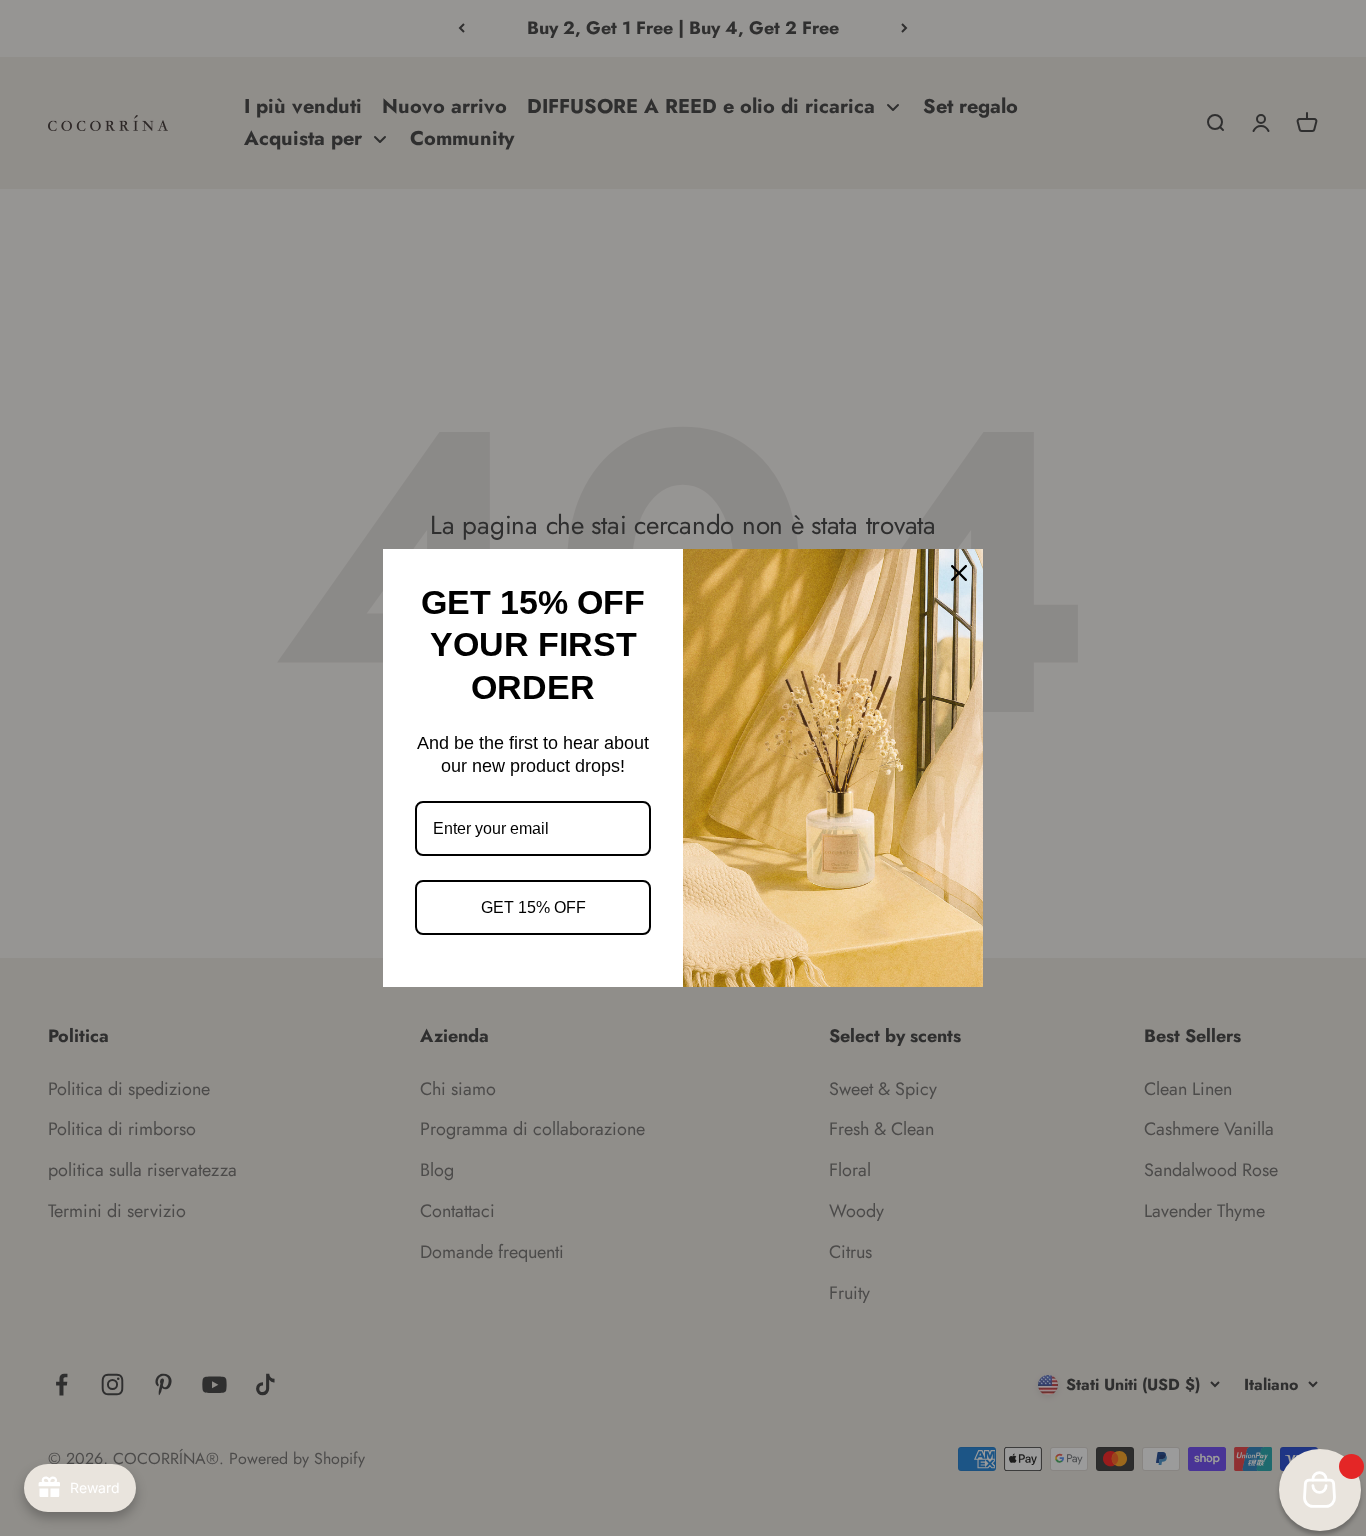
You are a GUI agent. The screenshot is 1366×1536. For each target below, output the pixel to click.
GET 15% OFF (533, 907)
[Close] (959, 573)
